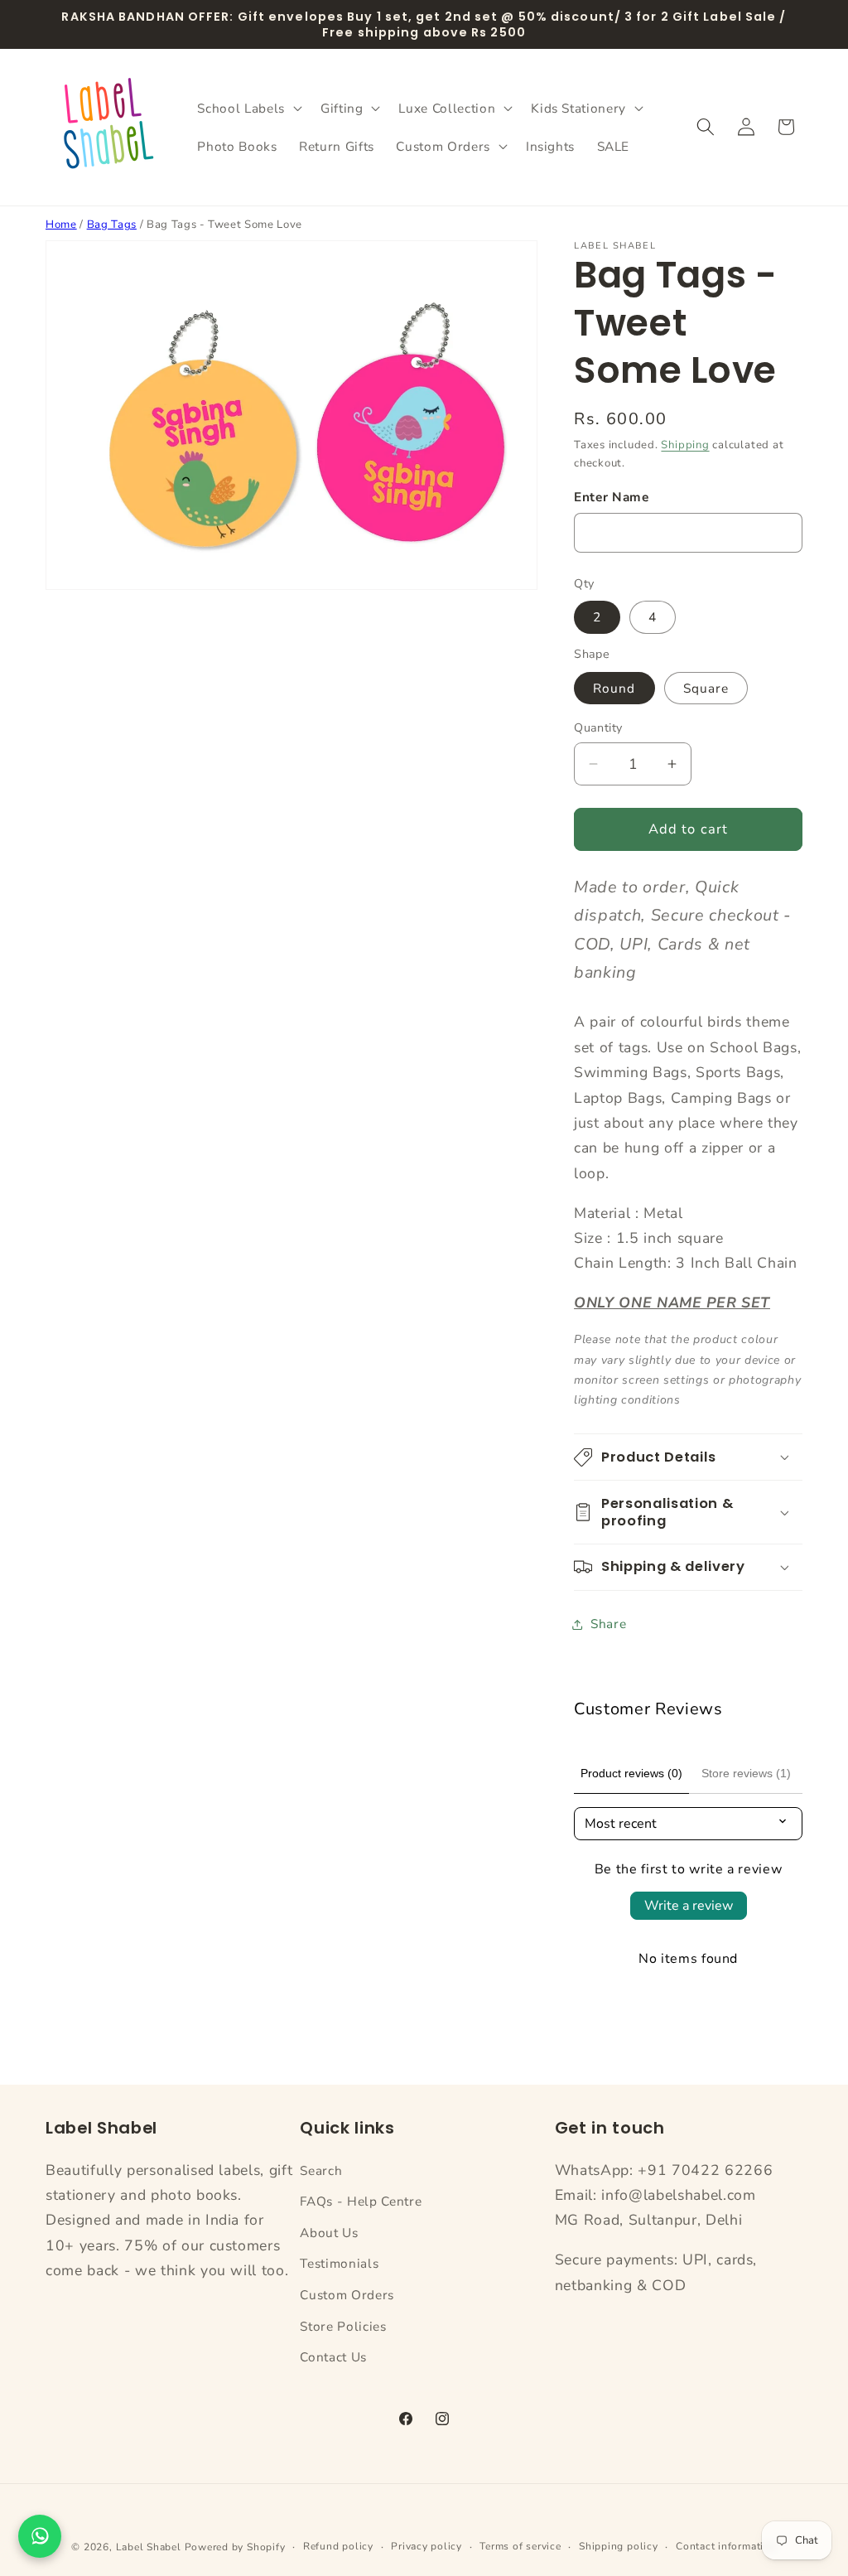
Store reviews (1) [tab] (746, 1773)
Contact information (726, 2546)
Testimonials (339, 2263)
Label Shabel (149, 2547)
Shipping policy (619, 2546)
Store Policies (343, 2326)
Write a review (689, 1906)
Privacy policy (426, 2546)
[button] (248, 108)
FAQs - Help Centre (361, 2201)
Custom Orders (347, 2295)
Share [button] (608, 1624)
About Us (329, 2233)
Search (321, 2170)
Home (61, 225)
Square (706, 688)
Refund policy (338, 2546)
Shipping (685, 445)
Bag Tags (112, 225)
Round (614, 688)
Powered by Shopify (235, 2547)
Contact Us (333, 2357)
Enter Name (612, 497)
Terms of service (520, 2546)
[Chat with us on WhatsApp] (40, 2536)
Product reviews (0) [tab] (631, 1773)
